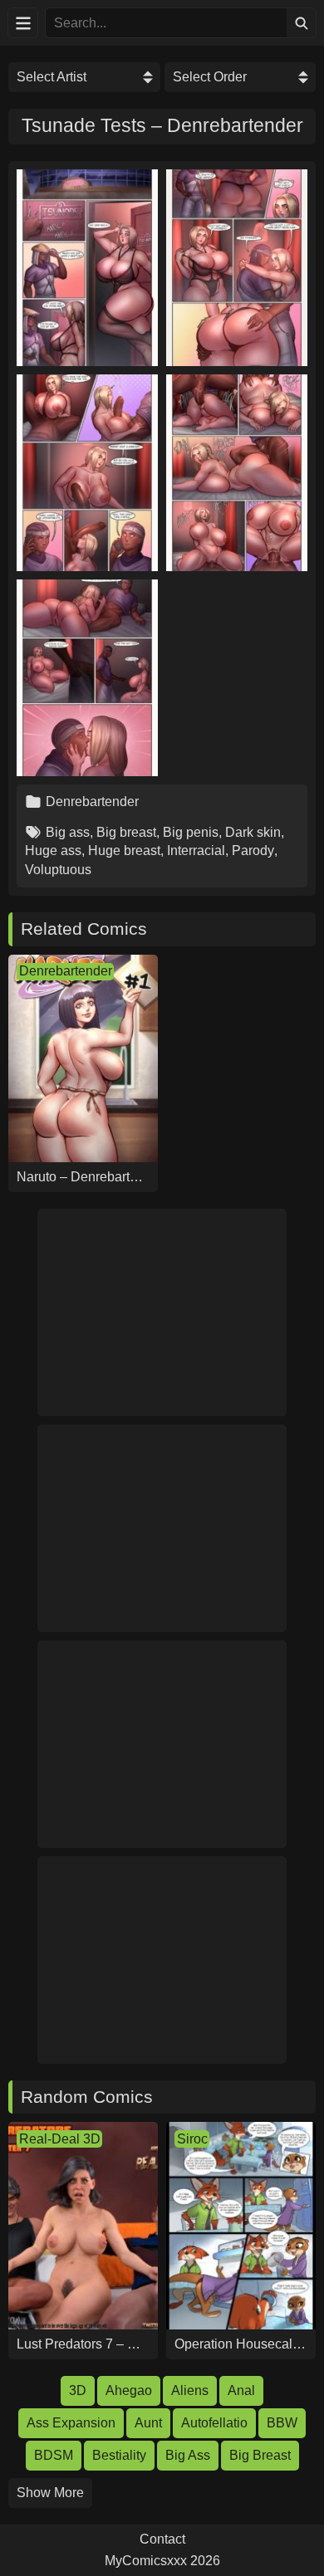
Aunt (148, 2423)
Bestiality (119, 2455)
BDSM (54, 2455)
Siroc (192, 2139)
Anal (241, 2390)
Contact (162, 2539)
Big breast (126, 832)
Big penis (191, 832)
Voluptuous (58, 870)
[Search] (301, 23)
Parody (253, 851)
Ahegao (129, 2390)
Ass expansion (71, 2423)
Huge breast (124, 851)
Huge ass (53, 851)
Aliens (190, 2390)
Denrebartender (92, 802)
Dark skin (253, 832)
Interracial (196, 851)
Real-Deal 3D (60, 2139)
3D (78, 2390)
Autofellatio (214, 2423)
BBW (282, 2423)
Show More (50, 2493)
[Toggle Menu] (23, 23)
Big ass (68, 832)
